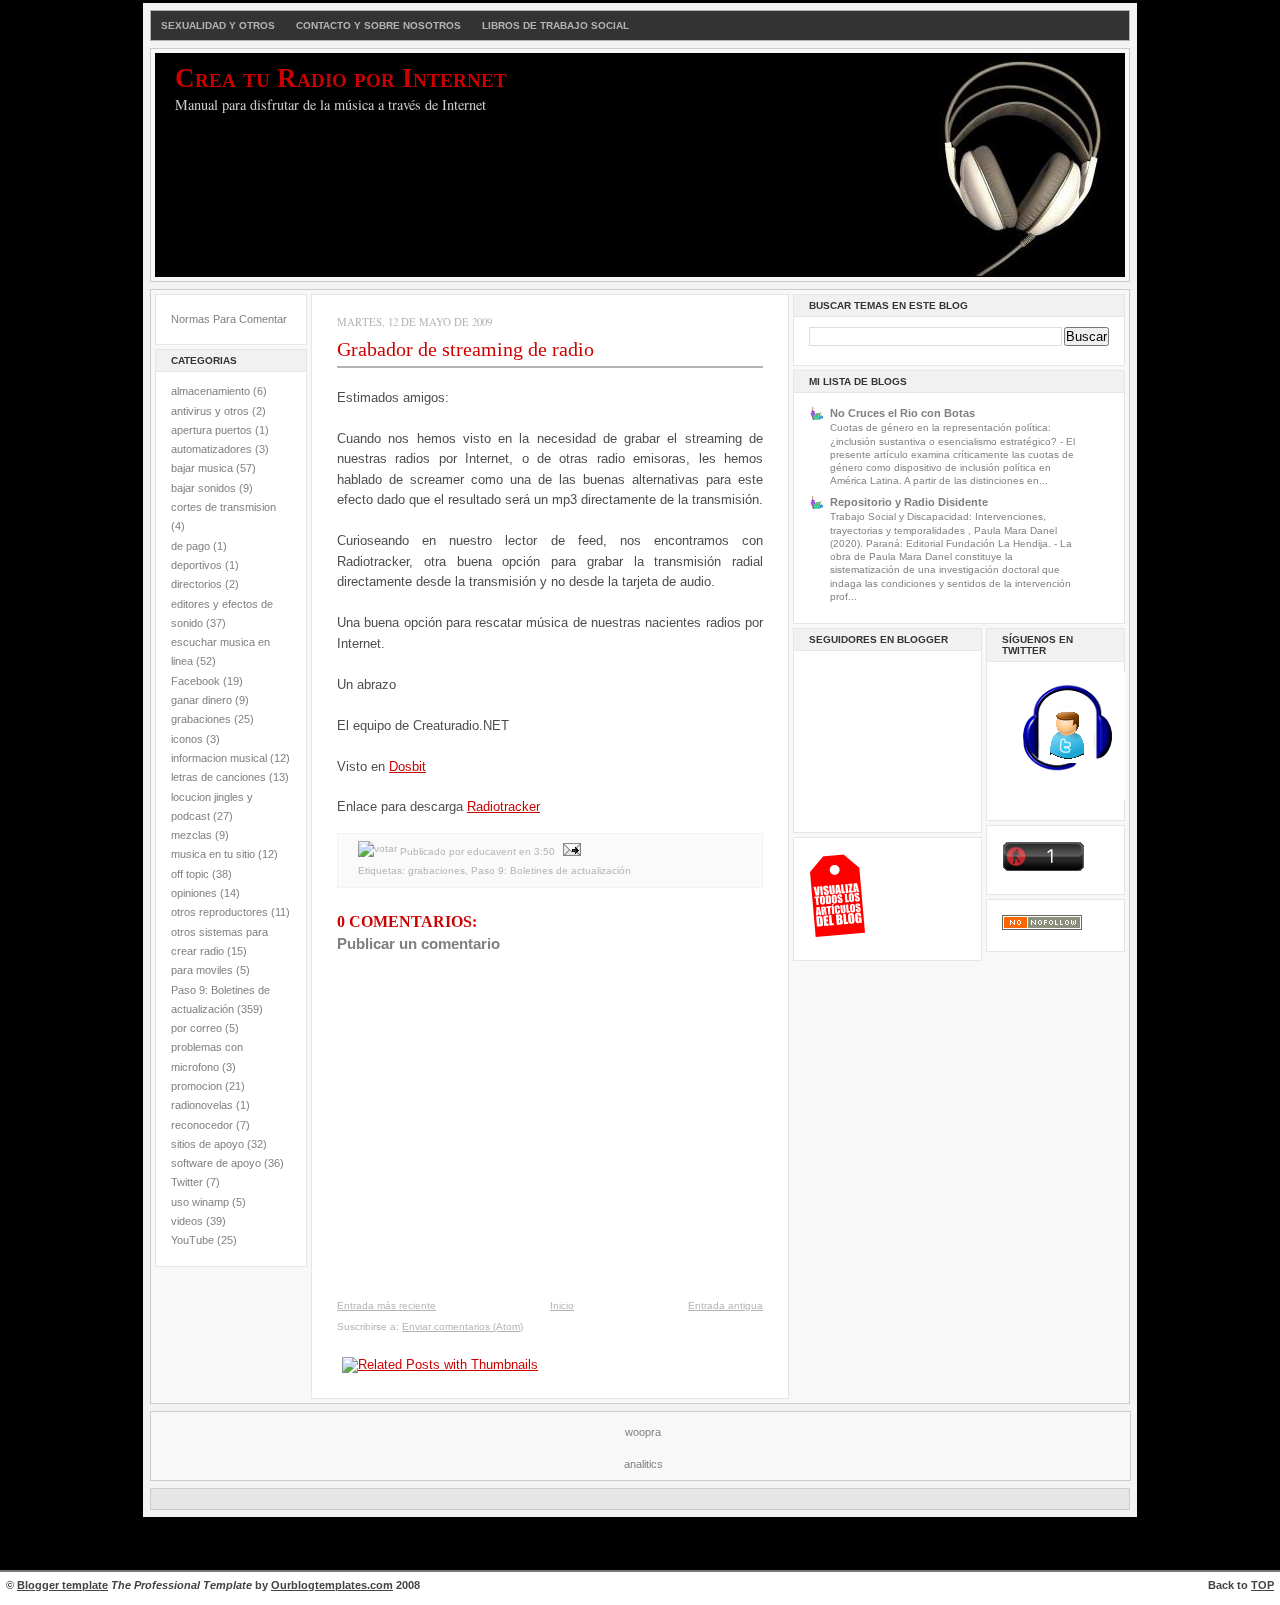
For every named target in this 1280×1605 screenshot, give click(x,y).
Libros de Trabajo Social (555, 25)
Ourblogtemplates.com (332, 1585)
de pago (190, 546)
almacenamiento (210, 391)
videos (187, 1221)
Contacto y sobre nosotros (378, 25)
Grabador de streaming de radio (465, 349)
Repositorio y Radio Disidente (909, 502)
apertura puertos (211, 430)
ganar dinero (201, 700)
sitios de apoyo (207, 1144)
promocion (196, 1086)
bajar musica (202, 468)
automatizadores (211, 449)
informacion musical (219, 758)
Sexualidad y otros (218, 25)
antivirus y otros (210, 411)
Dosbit (407, 766)
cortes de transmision (223, 507)
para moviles (202, 970)
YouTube (192, 1240)
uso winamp (200, 1202)
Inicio (562, 1305)
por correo (196, 1028)
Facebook (195, 681)
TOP (1262, 1585)
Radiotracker (503, 806)
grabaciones (201, 719)
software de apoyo (216, 1163)
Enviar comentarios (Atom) (462, 1326)
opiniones (194, 893)
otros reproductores (219, 912)
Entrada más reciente (386, 1305)
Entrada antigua (725, 1305)
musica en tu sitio (213, 854)
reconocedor (202, 1125)
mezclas (191, 835)
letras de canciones (218, 777)
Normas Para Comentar (229, 319)
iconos (187, 739)
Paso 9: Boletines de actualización (551, 870)
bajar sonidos (203, 488)
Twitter (187, 1182)
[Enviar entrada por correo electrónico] (569, 851)
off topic (190, 874)
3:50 (544, 851)
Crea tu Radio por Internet (341, 78)
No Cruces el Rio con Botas (902, 413)
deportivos (196, 565)
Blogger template (62, 1585)
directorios (196, 584)
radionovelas (202, 1105)
